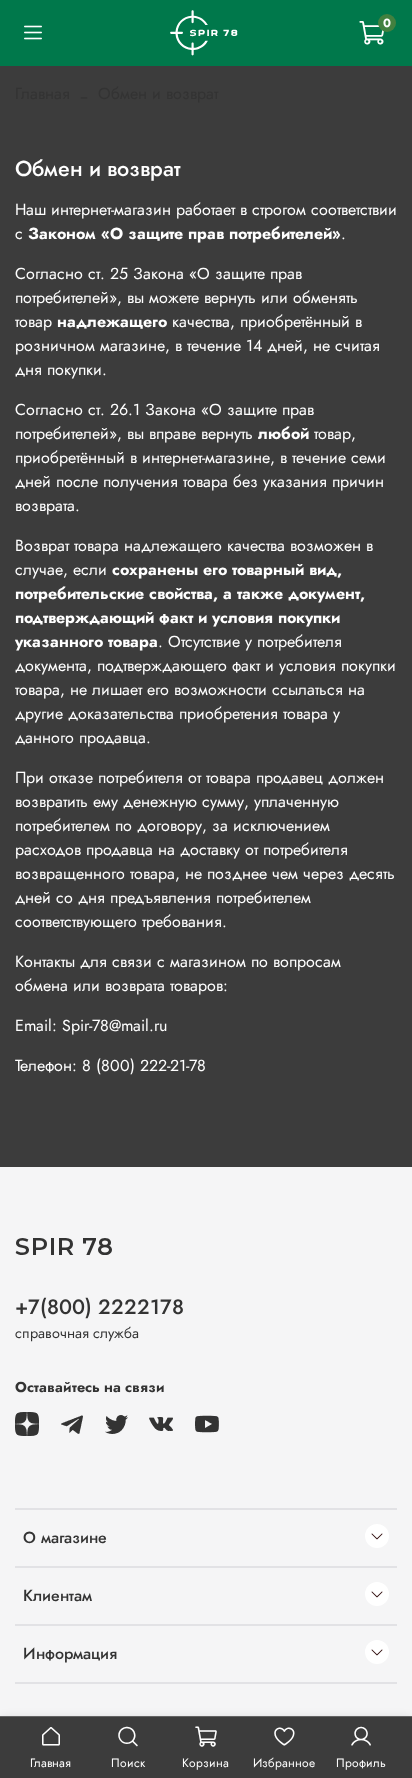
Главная (42, 93)
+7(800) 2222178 (99, 1307)
